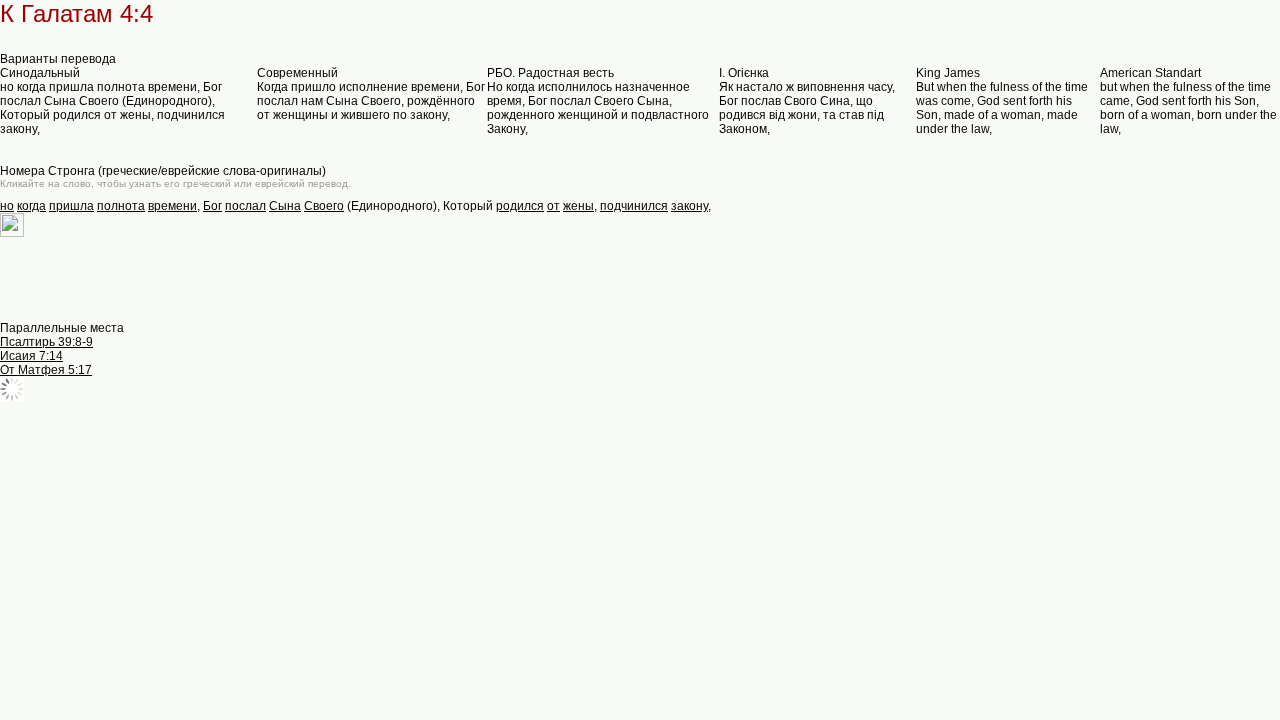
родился (520, 206)
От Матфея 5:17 (46, 370)
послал (245, 206)
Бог (212, 206)
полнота (121, 206)
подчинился (634, 206)
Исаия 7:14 (31, 356)
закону (689, 206)
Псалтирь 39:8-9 (46, 342)
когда (31, 206)
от (553, 206)
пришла (71, 206)
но (7, 206)
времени (172, 206)
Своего (324, 206)
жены (578, 206)
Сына (285, 206)
